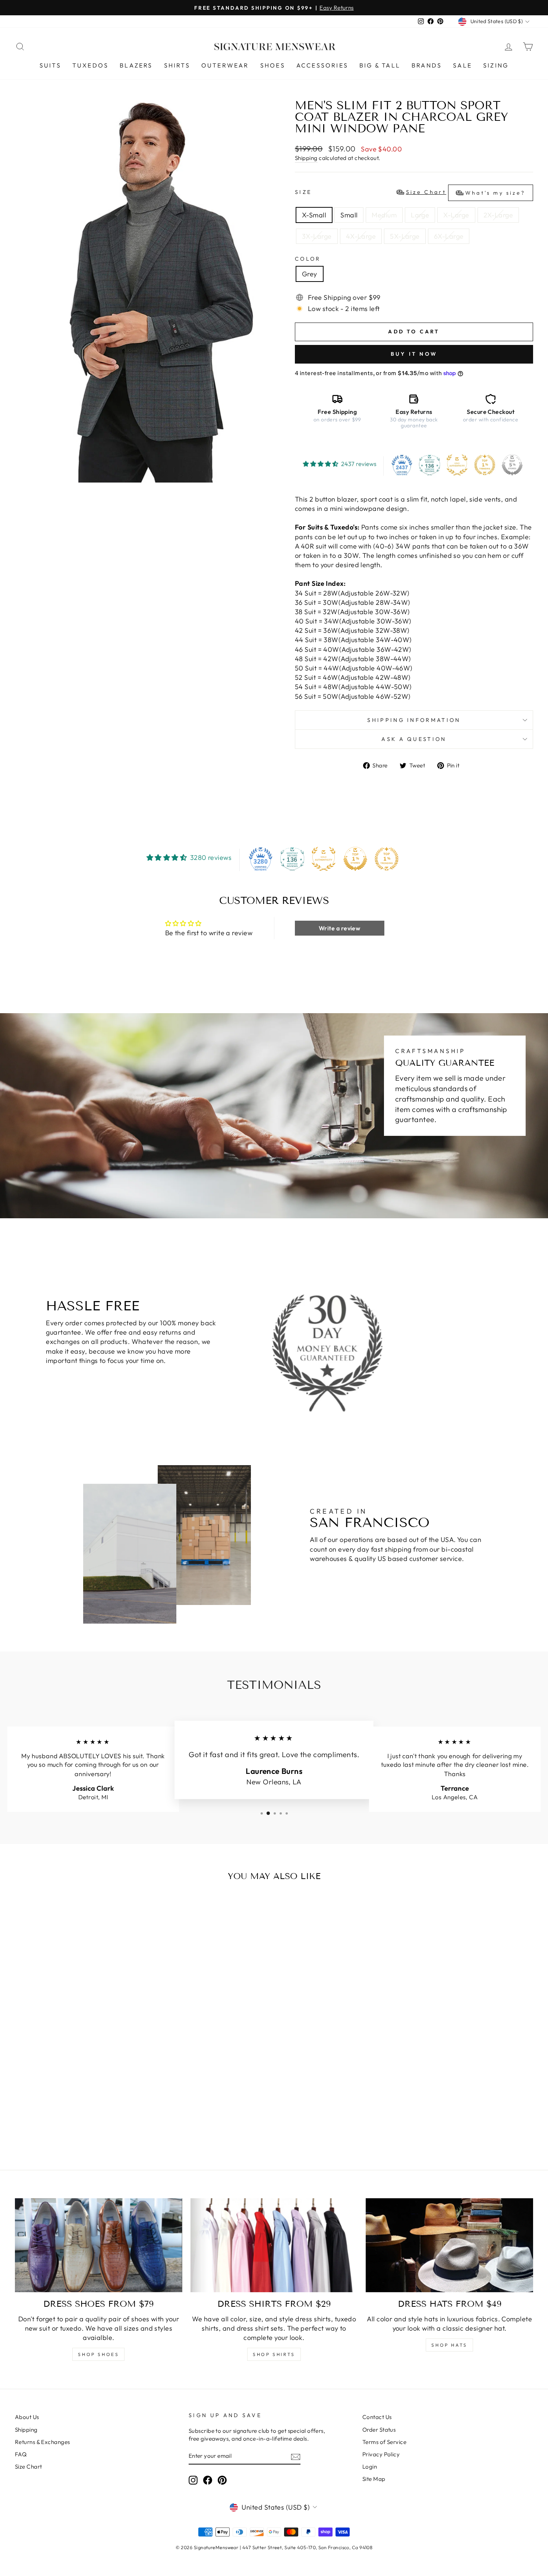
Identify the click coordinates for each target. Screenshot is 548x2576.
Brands (427, 65)
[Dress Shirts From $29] (274, 2245)
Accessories (322, 65)
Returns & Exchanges (42, 2442)
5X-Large (405, 236)
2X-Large (498, 215)
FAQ (21, 2454)
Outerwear (225, 65)
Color (308, 259)
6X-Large (449, 236)
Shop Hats (449, 2345)
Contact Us (377, 2417)
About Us (27, 2417)
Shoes (273, 65)
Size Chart (29, 2467)
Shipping (306, 158)
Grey (310, 274)
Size (410, 192)
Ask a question (414, 739)
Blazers (136, 65)
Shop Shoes (98, 2354)
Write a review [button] (339, 928)
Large (420, 215)
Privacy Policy (381, 2454)
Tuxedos (90, 65)
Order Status (379, 2430)
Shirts (177, 65)
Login (370, 2467)
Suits (50, 65)
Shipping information (414, 720)
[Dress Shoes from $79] (99, 2245)
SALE (462, 65)
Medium (384, 215)
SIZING (496, 65)
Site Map (374, 2479)
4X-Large (361, 236)
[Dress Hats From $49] (449, 2245)
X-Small (314, 215)
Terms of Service (384, 2442)
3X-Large (317, 236)
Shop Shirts (274, 2354)
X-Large (456, 215)
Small (349, 215)
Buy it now (414, 354)
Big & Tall (380, 65)
